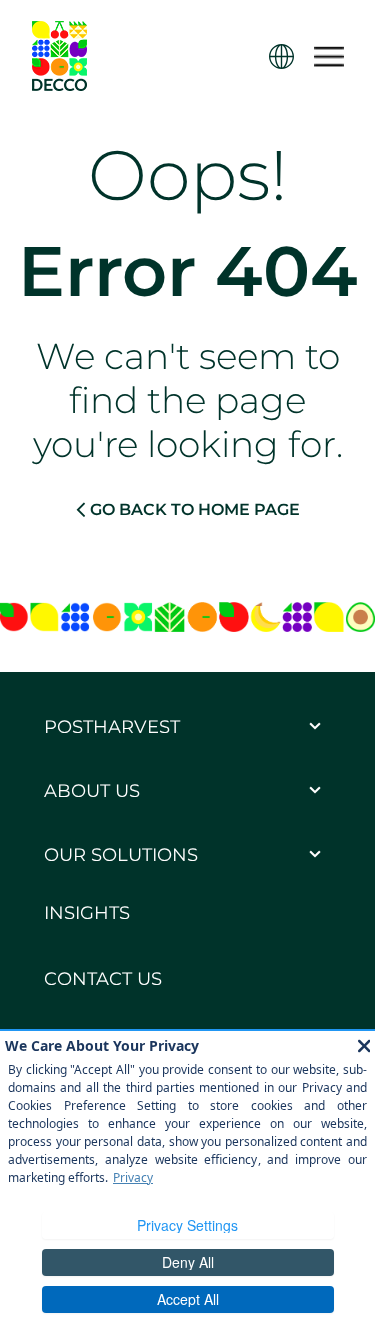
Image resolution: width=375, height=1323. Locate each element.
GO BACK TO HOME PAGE (195, 509)
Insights (87, 913)
